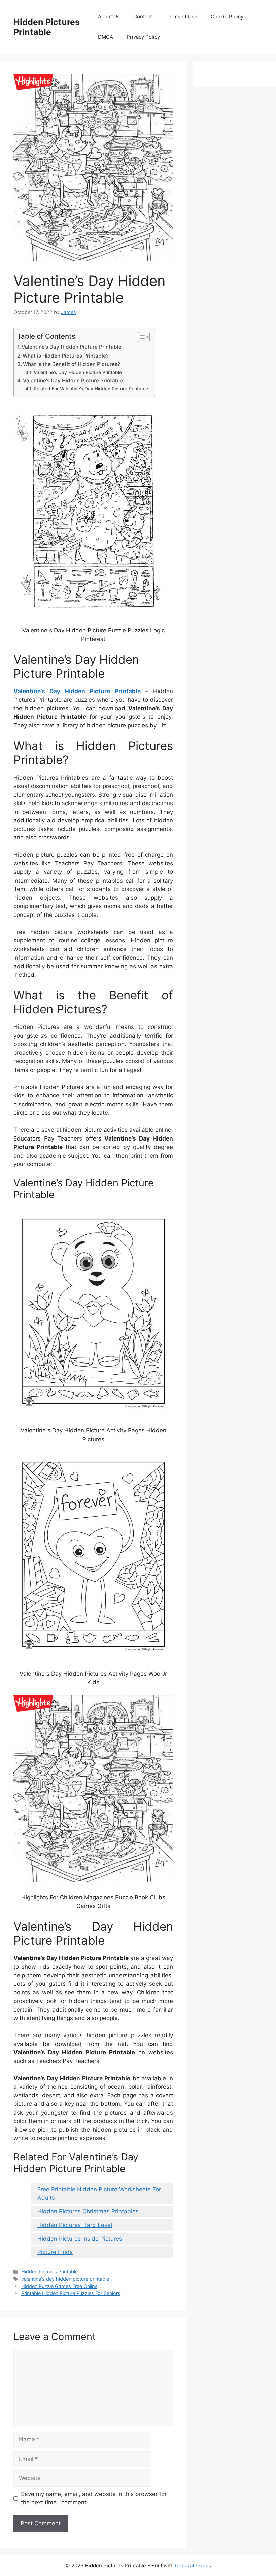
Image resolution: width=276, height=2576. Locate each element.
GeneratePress (193, 2565)
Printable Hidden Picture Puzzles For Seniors (71, 2293)
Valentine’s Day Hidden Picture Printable (72, 347)
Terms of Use (181, 17)
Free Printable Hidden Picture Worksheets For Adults (99, 2194)
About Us (109, 17)
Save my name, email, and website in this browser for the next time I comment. (94, 2498)
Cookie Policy (227, 17)
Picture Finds (55, 2252)
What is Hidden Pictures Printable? (66, 356)
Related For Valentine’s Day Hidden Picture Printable (91, 389)
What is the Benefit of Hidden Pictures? (72, 364)
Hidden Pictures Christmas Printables (88, 2211)
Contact (143, 17)
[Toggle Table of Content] (141, 337)
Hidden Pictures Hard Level (75, 2225)
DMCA (106, 37)
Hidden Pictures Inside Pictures (80, 2239)
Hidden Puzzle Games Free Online (59, 2286)
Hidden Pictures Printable (47, 27)
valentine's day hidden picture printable (65, 2279)
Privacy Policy (143, 37)
